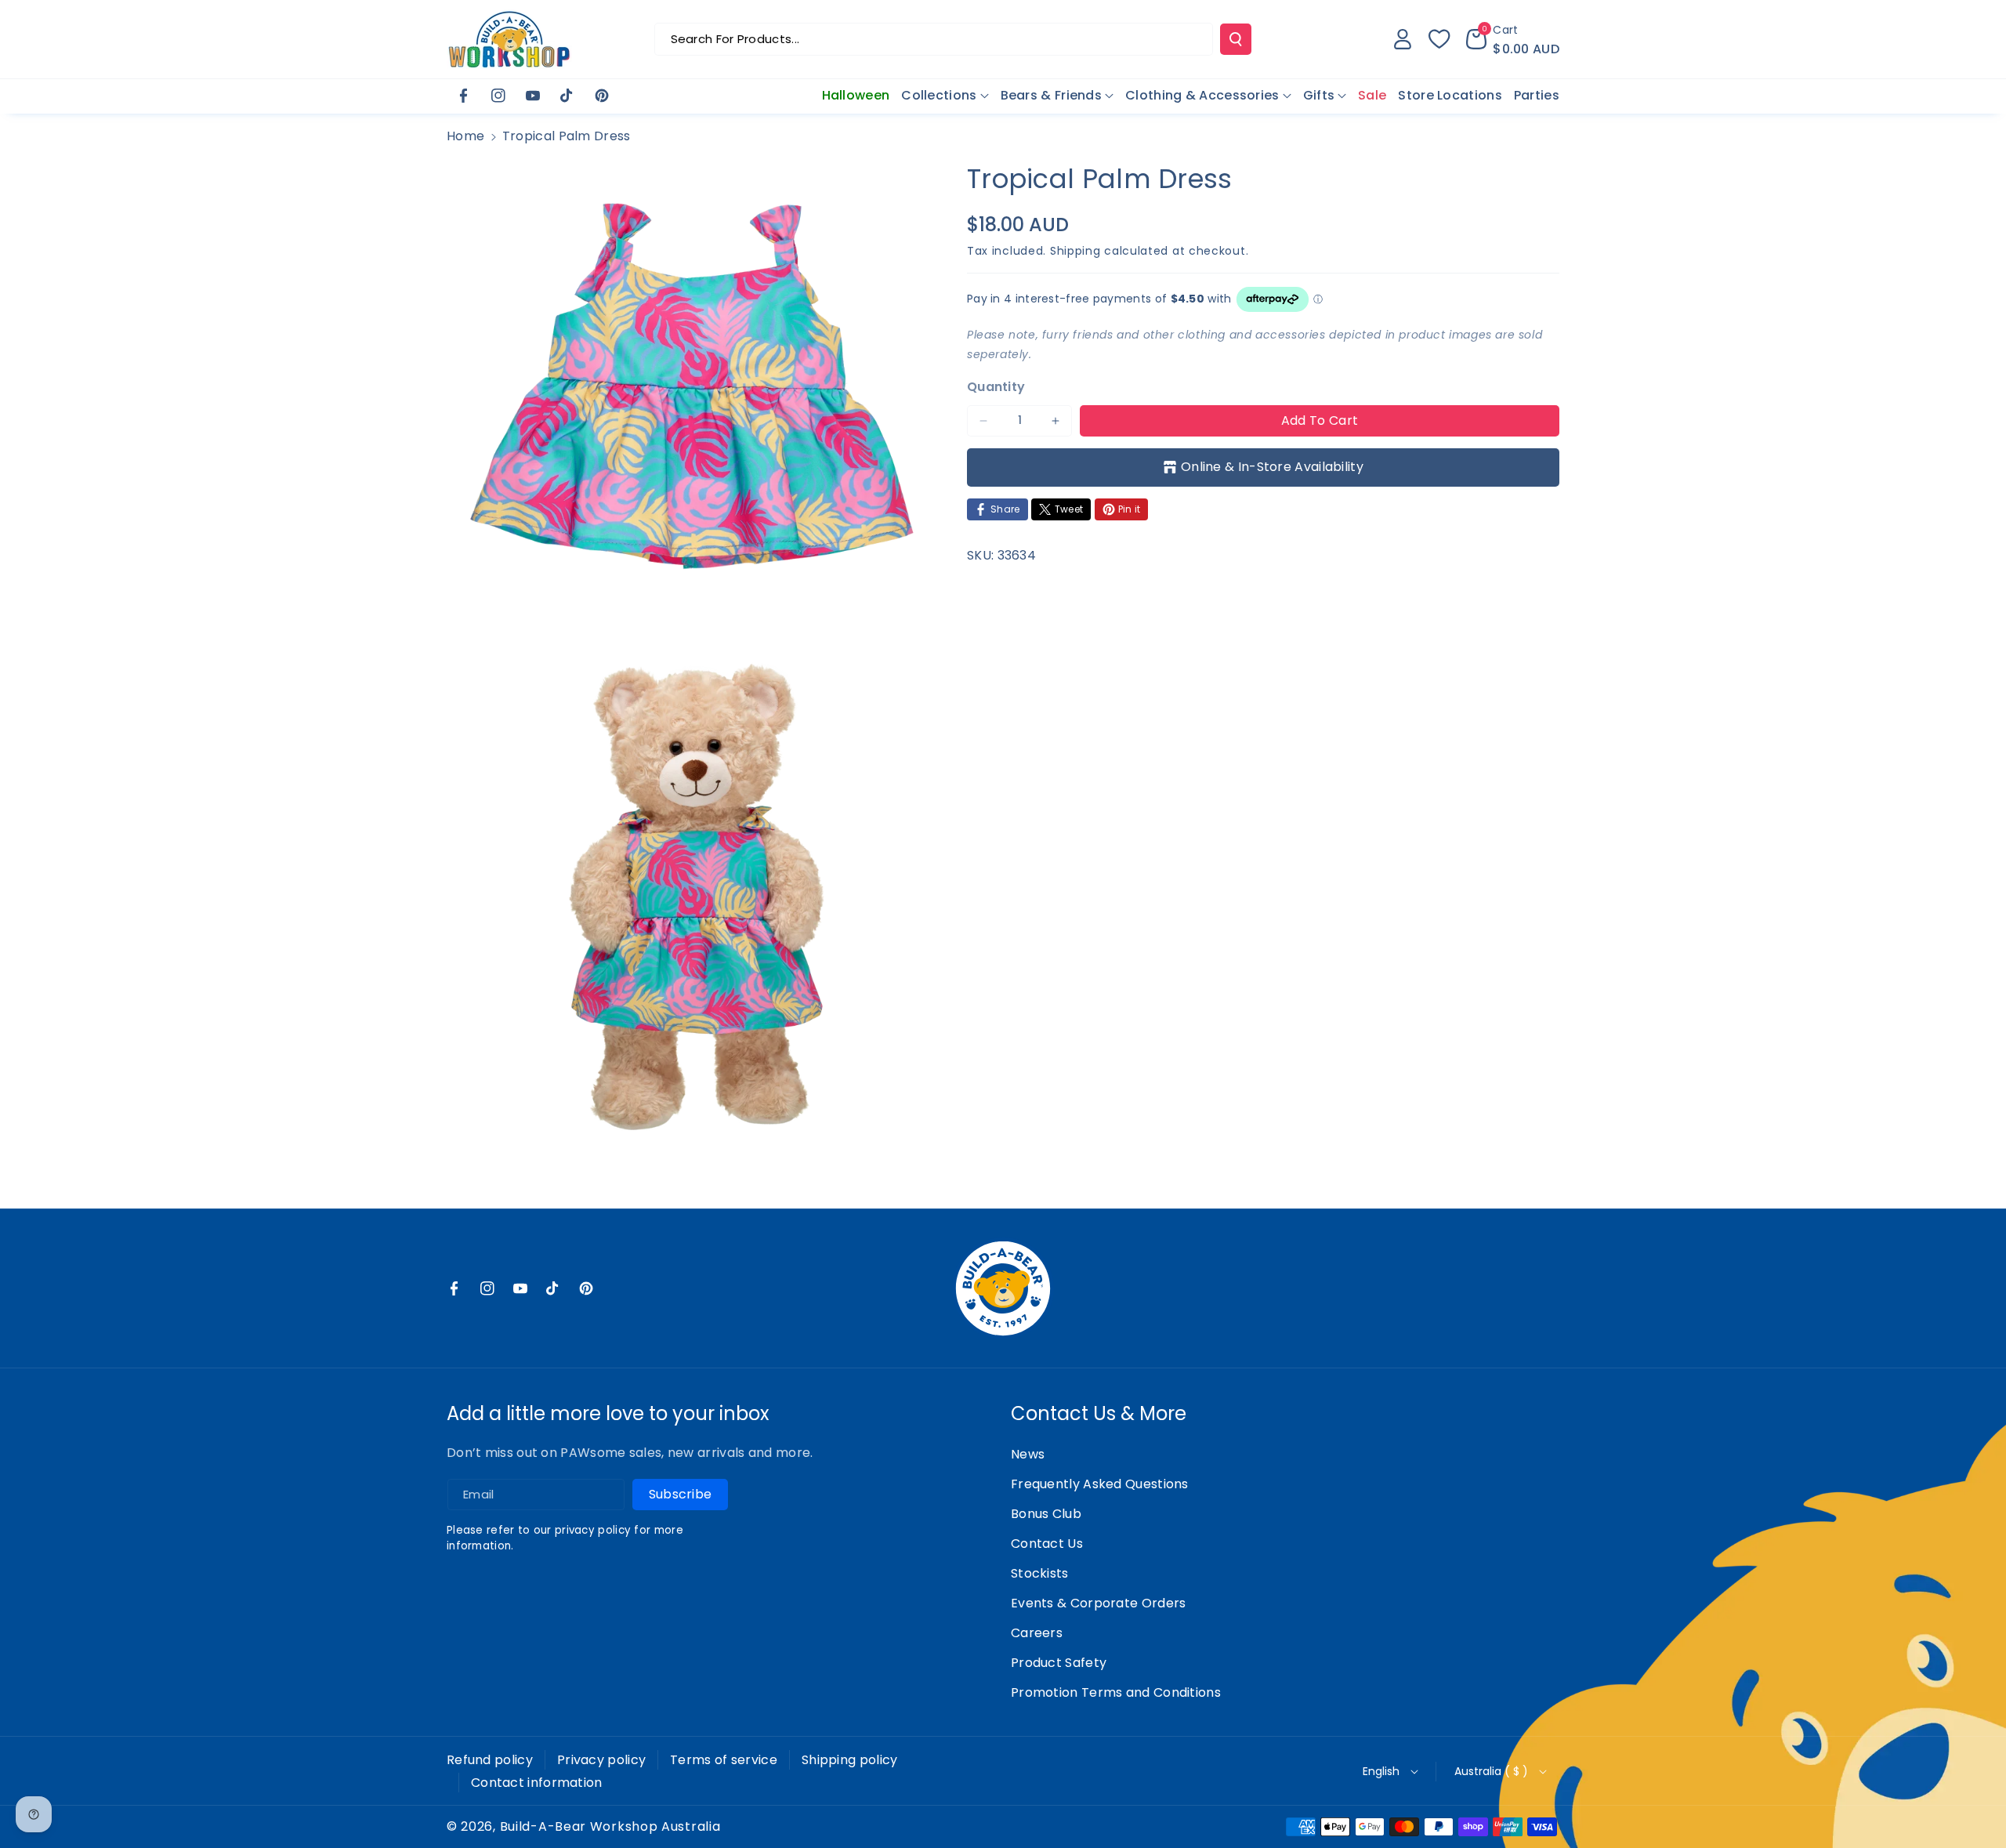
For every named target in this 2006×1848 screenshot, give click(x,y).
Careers (1037, 1633)
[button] (1513, 39)
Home (465, 136)
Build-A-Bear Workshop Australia (610, 1827)
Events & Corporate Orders (1099, 1603)
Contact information (537, 1783)
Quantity (996, 387)
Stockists (1040, 1573)
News (1028, 1454)
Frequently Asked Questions (1100, 1484)
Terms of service (724, 1760)
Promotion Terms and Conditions (1116, 1692)
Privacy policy (601, 1760)
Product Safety (1059, 1663)
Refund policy (490, 1760)
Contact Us (1047, 1544)
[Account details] (1403, 39)
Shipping (1075, 251)
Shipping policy (850, 1760)
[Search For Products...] (1236, 39)
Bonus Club (1046, 1514)
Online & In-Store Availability (1272, 467)
